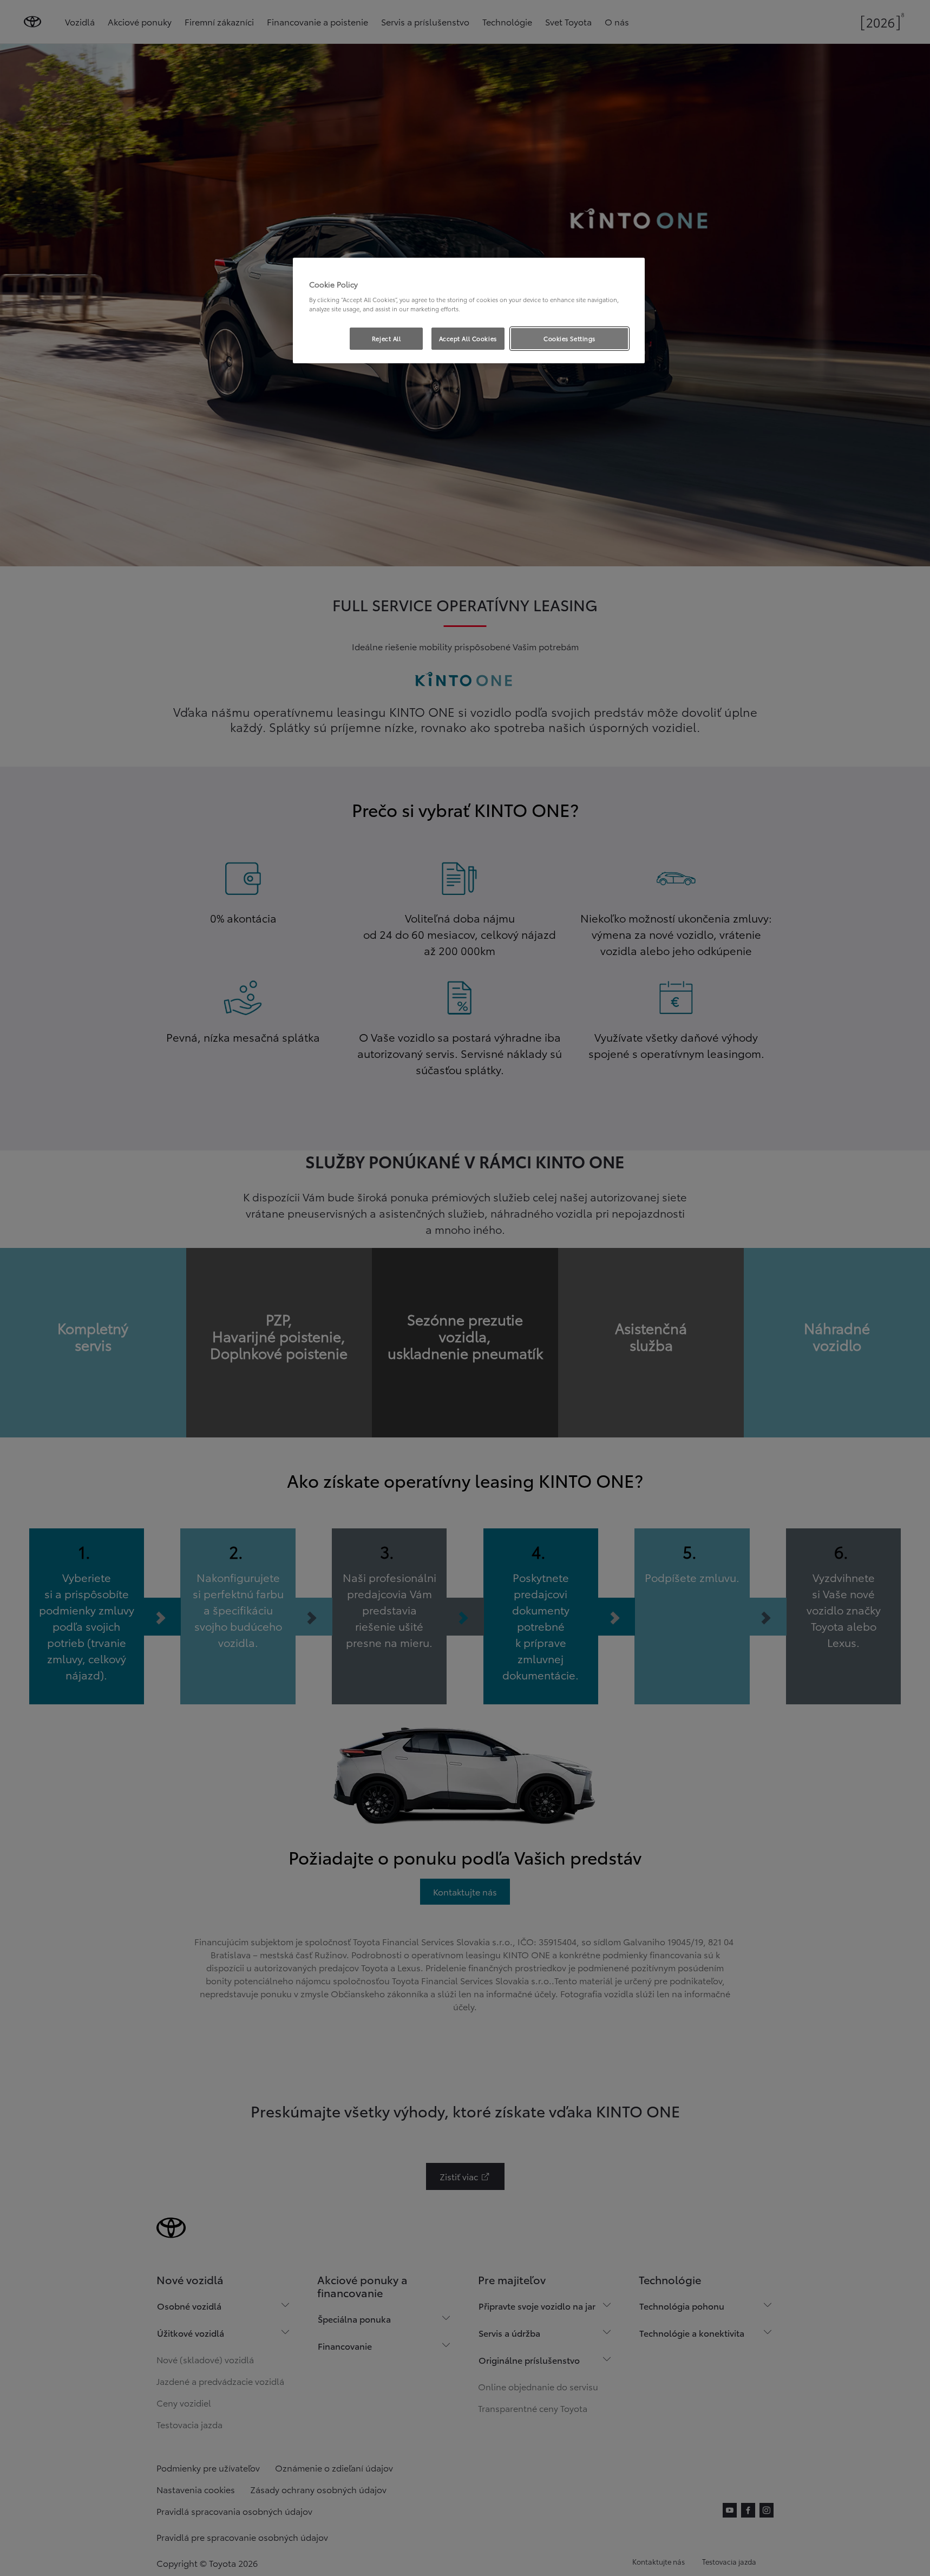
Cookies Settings (569, 338)
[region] (469, 311)
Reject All (387, 338)
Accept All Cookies (468, 338)
